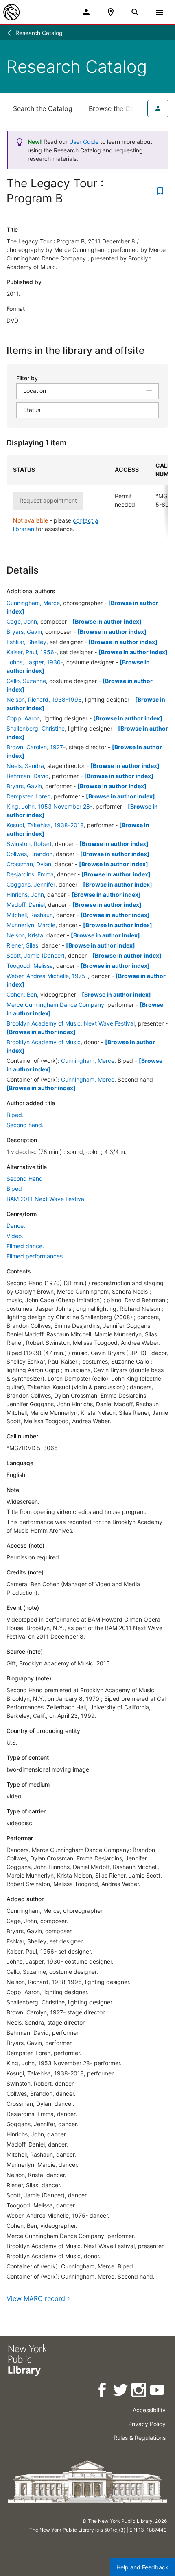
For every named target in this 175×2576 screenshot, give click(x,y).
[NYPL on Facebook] (103, 2391)
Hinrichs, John (25, 894)
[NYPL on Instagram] (139, 2391)
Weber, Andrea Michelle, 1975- (47, 976)
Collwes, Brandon (30, 854)
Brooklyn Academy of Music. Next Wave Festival (71, 1023)
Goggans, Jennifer (31, 884)
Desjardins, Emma (30, 874)
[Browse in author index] (107, 621)
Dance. (16, 1226)
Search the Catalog (43, 108)
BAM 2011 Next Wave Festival (46, 1199)
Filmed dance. (25, 1246)
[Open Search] (135, 12)
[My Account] (86, 12)
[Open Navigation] (160, 12)
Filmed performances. (35, 1256)
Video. (15, 1236)
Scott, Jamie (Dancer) (36, 955)
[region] (87, 498)
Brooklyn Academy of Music (44, 1042)
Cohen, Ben (22, 994)
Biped (14, 1189)
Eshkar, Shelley (26, 642)
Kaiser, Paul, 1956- (32, 652)
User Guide (84, 142)
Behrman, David (28, 776)
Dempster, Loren (28, 796)
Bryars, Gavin (24, 632)
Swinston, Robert (29, 844)
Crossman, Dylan (29, 864)
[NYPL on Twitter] (121, 2391)
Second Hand (25, 1178)
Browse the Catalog (119, 108)
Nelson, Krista (25, 935)
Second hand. (25, 1125)
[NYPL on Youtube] (158, 2391)
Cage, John (22, 621)
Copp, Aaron (23, 718)
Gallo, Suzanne (26, 681)
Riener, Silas (22, 945)
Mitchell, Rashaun (30, 915)
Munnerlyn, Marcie (31, 925)
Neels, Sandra (25, 766)
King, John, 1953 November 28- (49, 806)
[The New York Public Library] (11, 12)
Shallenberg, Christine (36, 728)
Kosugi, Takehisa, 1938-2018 (45, 825)
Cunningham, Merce (33, 603)
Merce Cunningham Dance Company (55, 1005)
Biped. (15, 1115)
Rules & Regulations (140, 2438)
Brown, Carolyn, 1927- (36, 747)
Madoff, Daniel (26, 905)
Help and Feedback (142, 2567)
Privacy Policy (147, 2424)
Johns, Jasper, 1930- (35, 662)
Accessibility (149, 2410)
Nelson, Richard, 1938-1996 (44, 699)
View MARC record (36, 2298)
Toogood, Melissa (30, 966)
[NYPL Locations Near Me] (111, 12)
